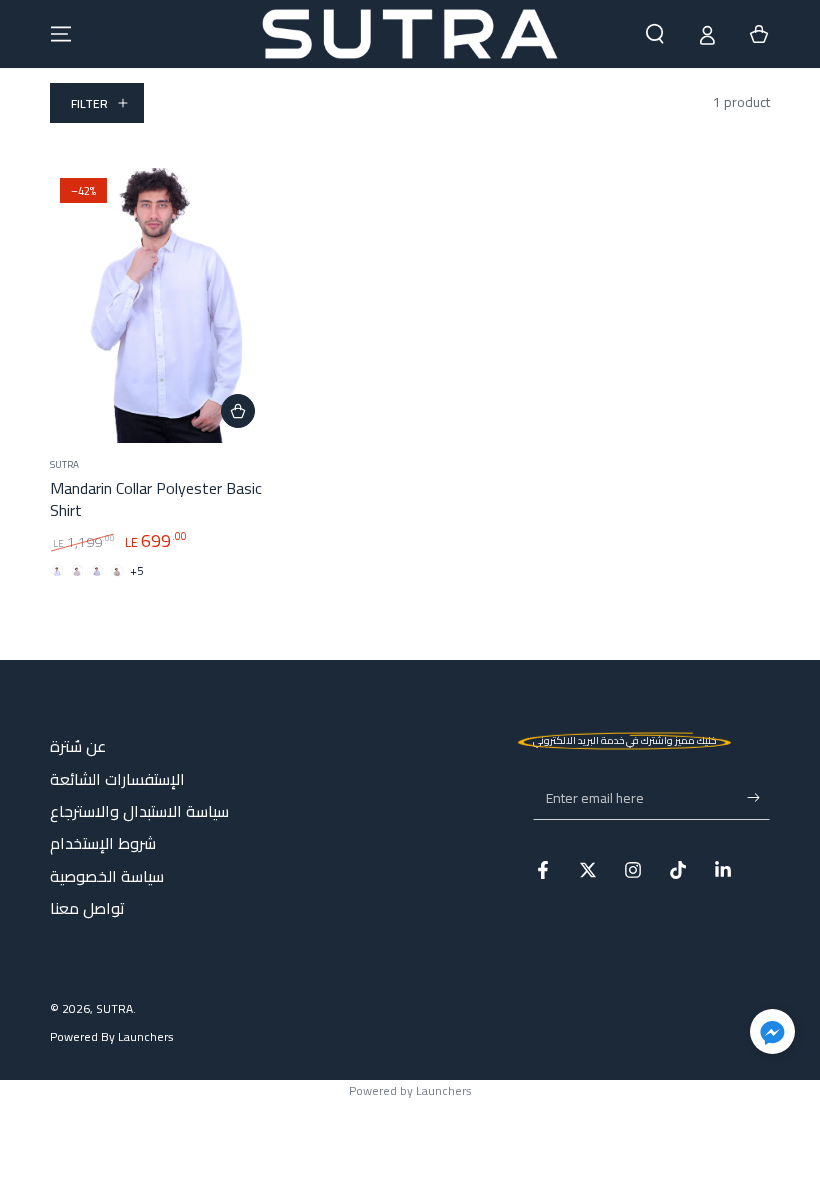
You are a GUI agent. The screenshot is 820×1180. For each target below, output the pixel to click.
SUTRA (114, 1008)
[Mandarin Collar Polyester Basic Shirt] (160, 305)
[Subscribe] (758, 797)
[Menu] (61, 34)
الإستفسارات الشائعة (117, 779)
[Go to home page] (409, 34)
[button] (655, 34)
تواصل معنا (87, 908)
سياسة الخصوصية (107, 876)
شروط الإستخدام (103, 843)
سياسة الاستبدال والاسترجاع (139, 811)
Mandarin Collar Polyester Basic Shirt (156, 499)
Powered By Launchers (112, 1037)
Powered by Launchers (410, 1090)
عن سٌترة (78, 746)
